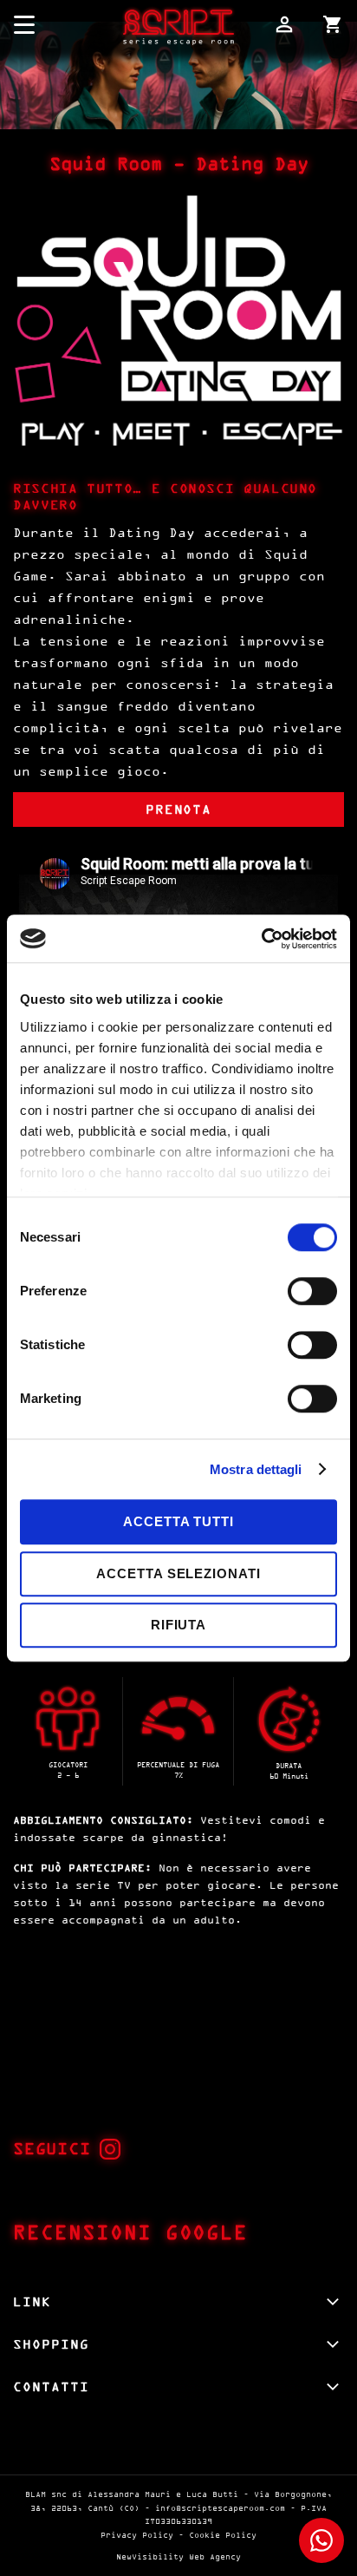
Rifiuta (178, 1625)
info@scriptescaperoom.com (220, 2508)
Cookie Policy (223, 2535)
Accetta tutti (178, 1521)
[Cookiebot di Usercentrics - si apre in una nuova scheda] (261, 939)
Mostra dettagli (256, 1469)
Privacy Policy (137, 2535)
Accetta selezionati (178, 1573)
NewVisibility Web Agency (178, 2556)
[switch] (312, 1293)
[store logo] (178, 25)
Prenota (179, 809)
